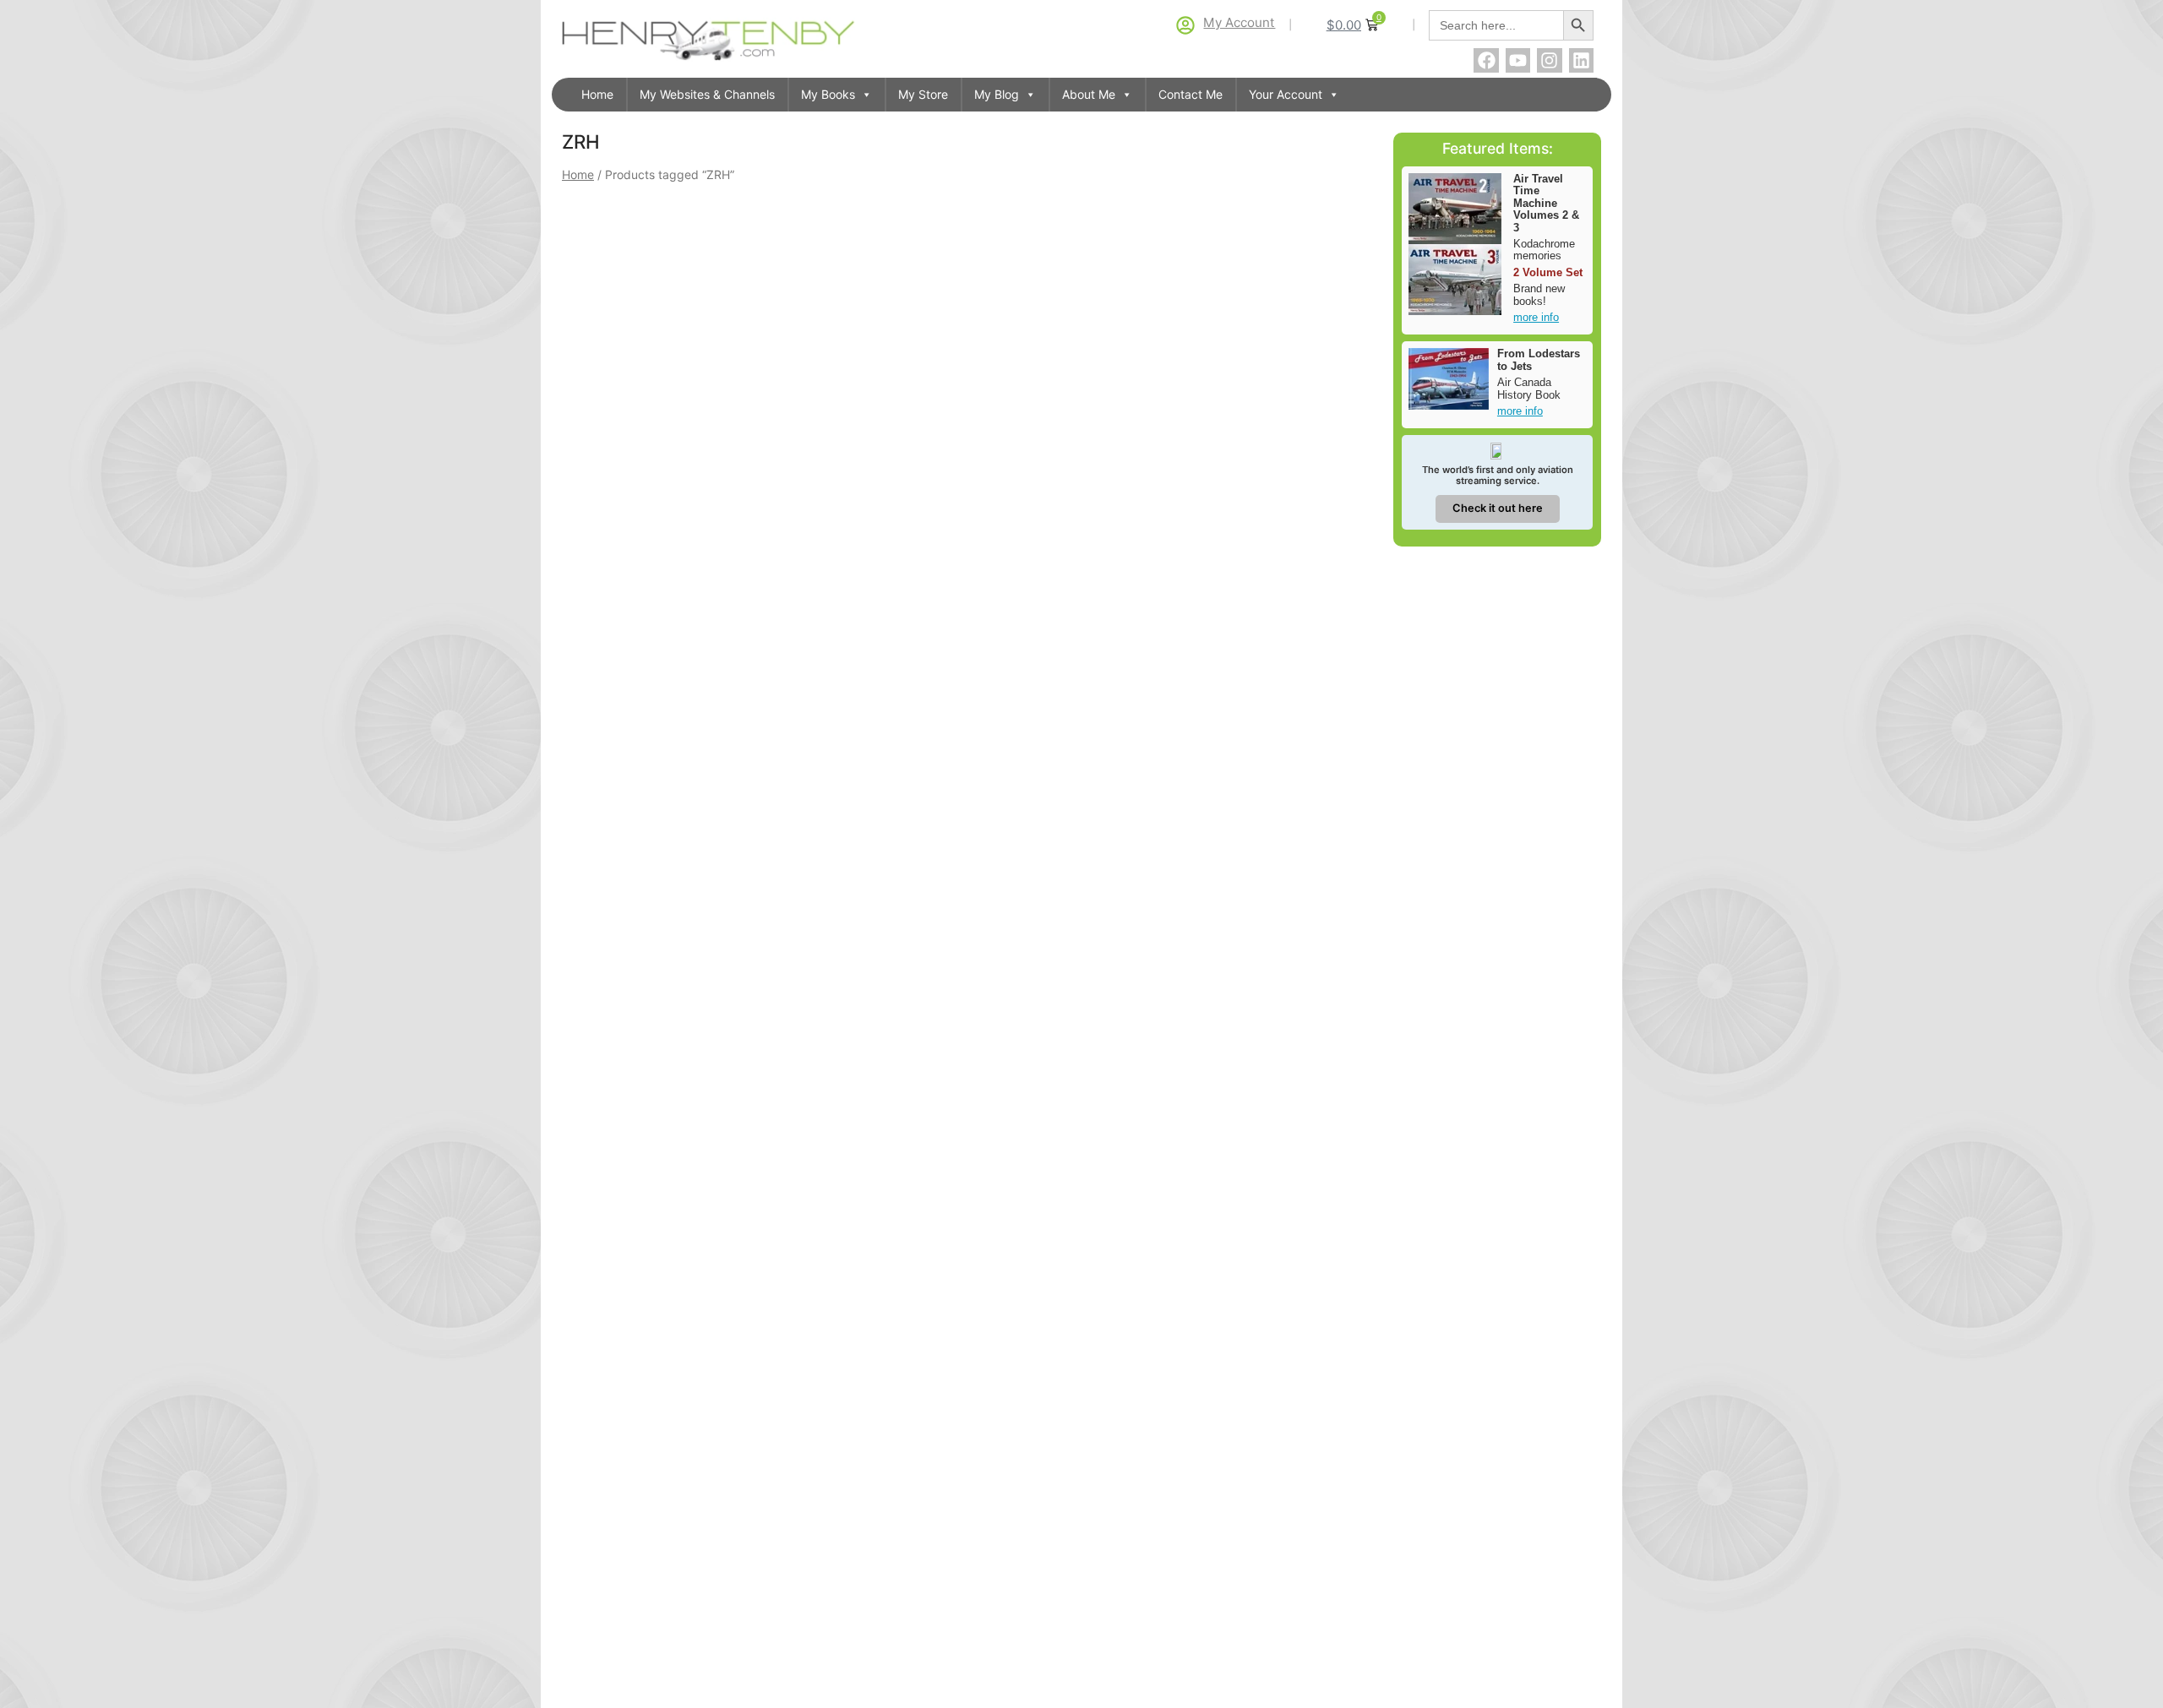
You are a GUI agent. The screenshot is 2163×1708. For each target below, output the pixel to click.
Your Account (1286, 94)
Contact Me (1190, 94)
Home (597, 94)
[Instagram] (1549, 60)
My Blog (997, 94)
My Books (828, 94)
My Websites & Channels (707, 94)
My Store (923, 94)
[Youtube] (1518, 60)
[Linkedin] (1581, 60)
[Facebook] (1486, 60)
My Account (1239, 22)
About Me (1089, 94)
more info (1536, 317)
